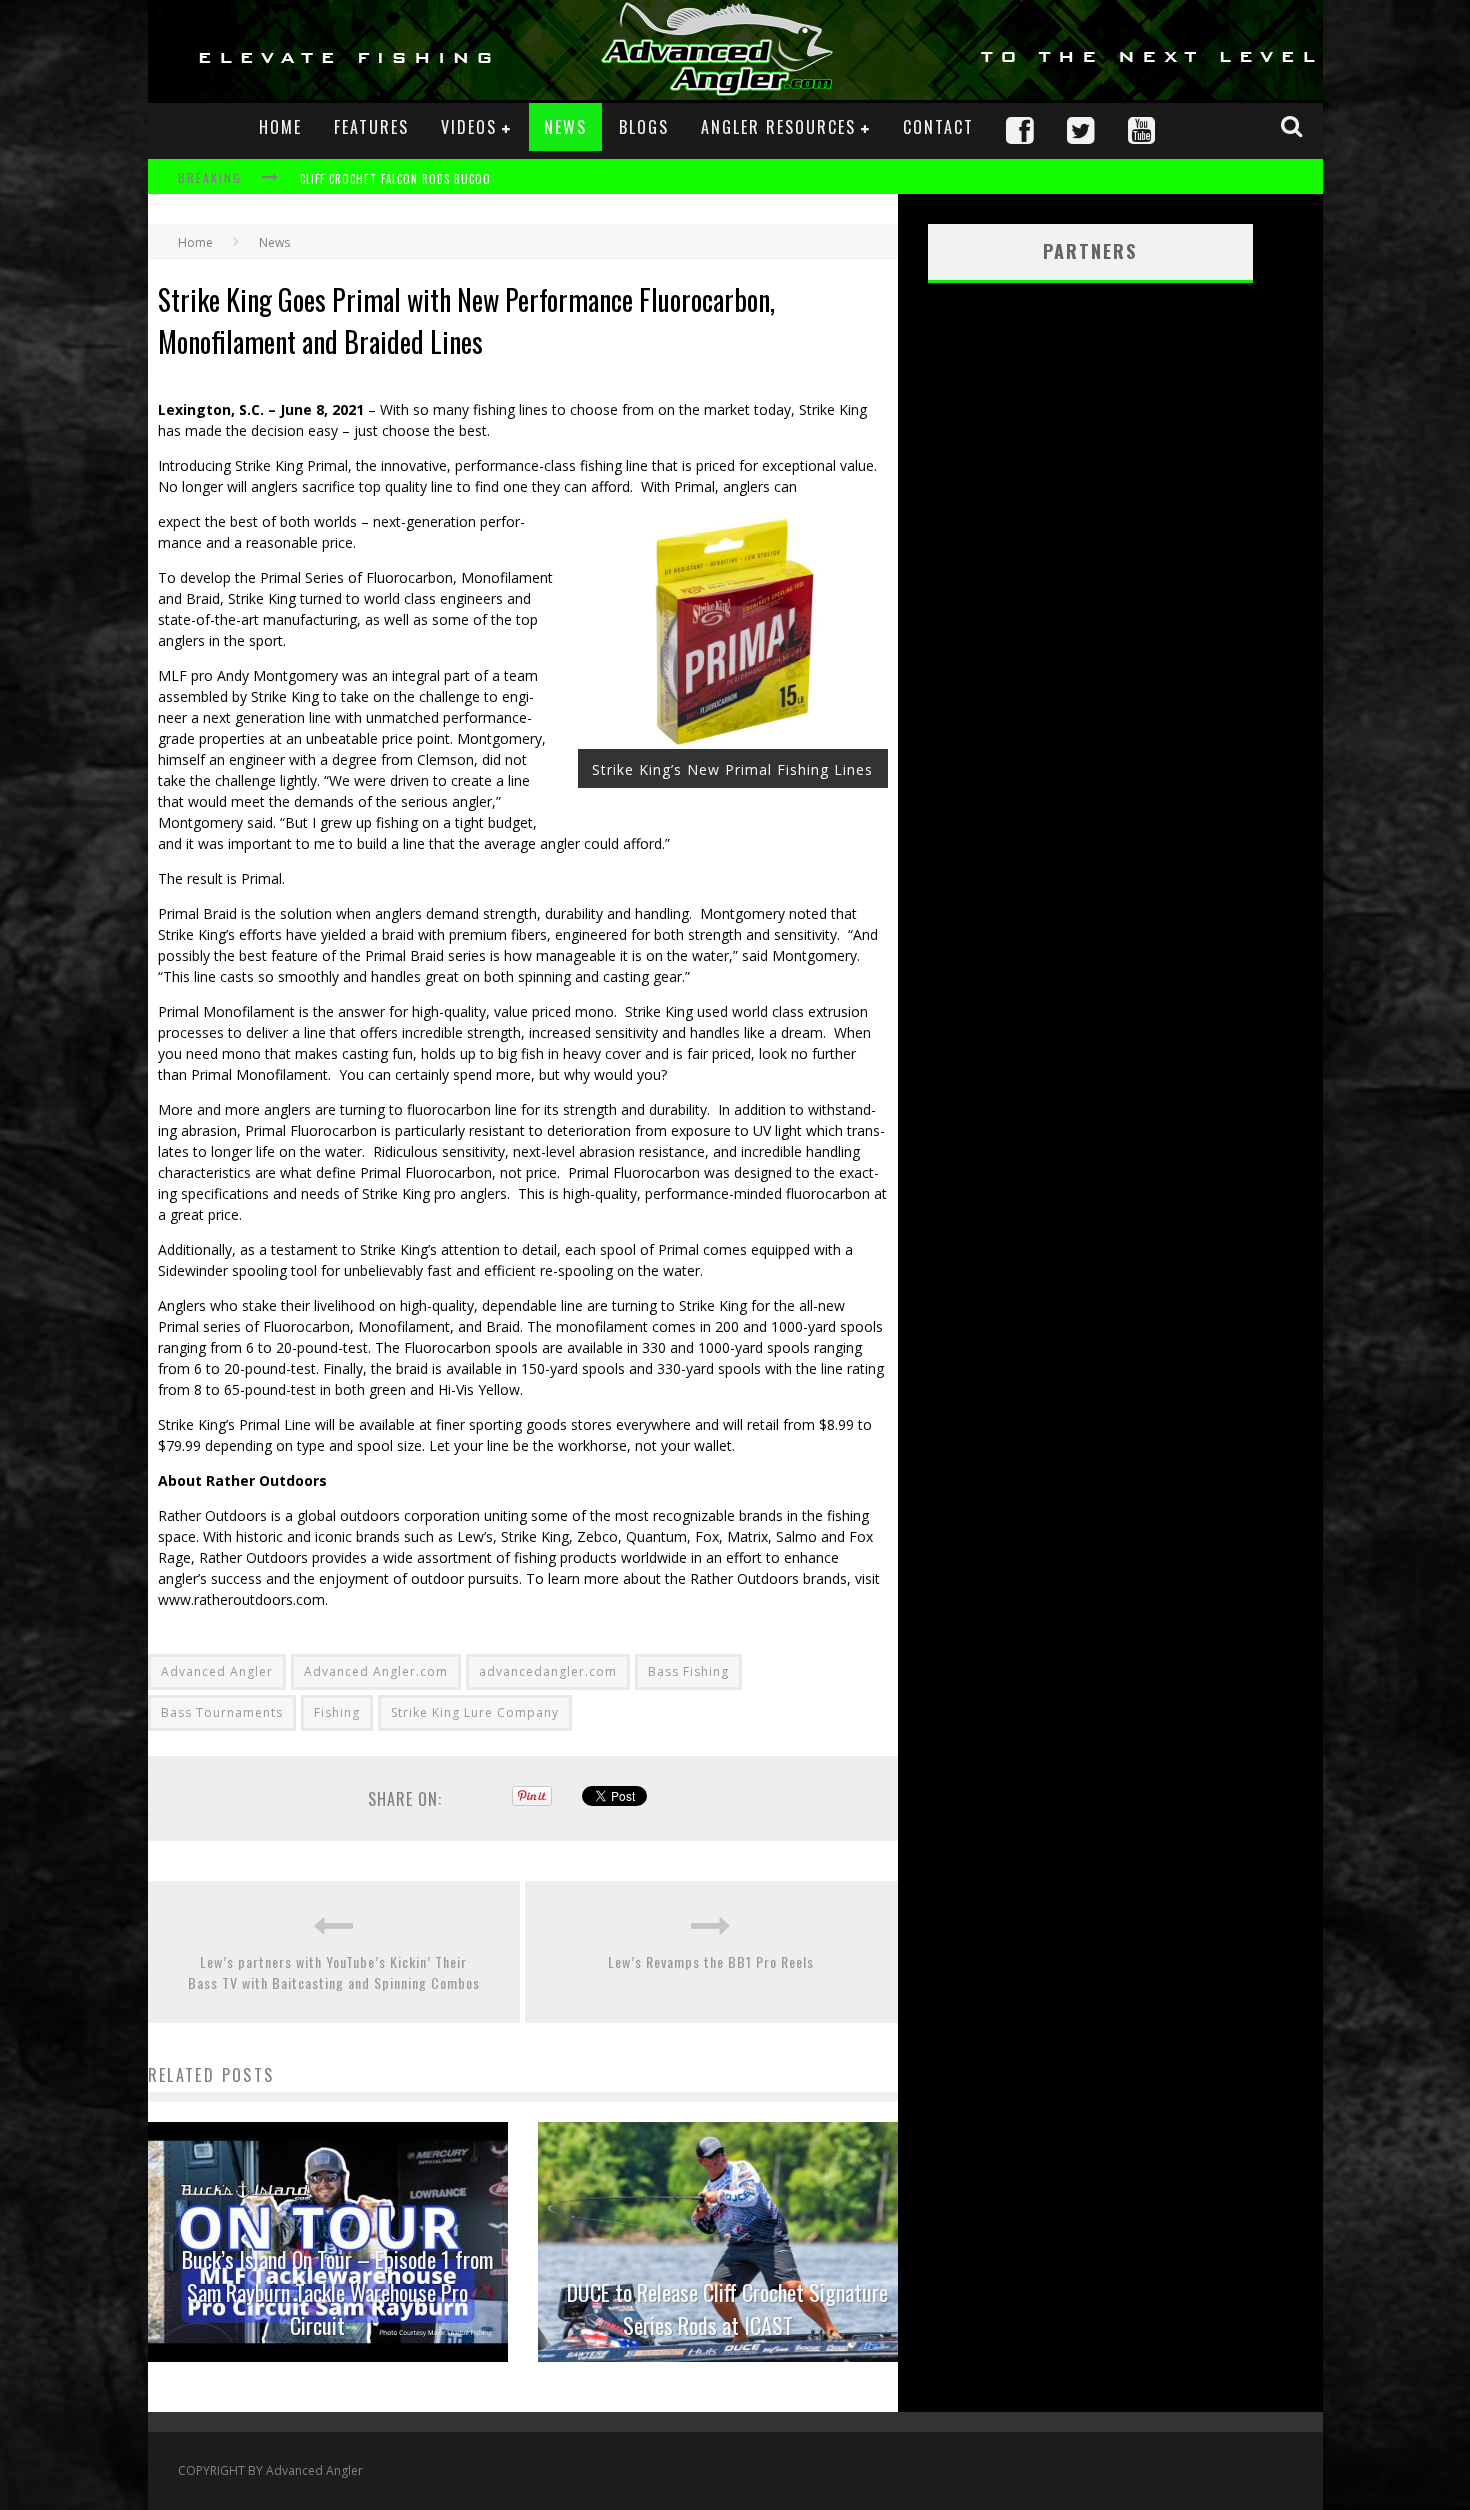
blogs (644, 127)
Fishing (337, 1712)
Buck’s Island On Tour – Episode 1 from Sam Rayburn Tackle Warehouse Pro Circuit (337, 2292)
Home (280, 127)
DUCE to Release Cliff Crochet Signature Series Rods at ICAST (727, 2308)
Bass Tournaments (222, 1712)
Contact (938, 127)
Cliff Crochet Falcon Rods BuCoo (395, 179)
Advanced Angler (217, 1671)
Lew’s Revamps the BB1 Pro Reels (711, 1961)
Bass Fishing (688, 1671)
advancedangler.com (548, 1671)
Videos (469, 127)
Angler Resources (778, 127)
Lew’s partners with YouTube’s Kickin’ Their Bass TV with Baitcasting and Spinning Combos (334, 1972)
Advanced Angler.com (376, 1671)
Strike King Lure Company (475, 1712)
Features (371, 127)
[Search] (1294, 126)
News (565, 127)
